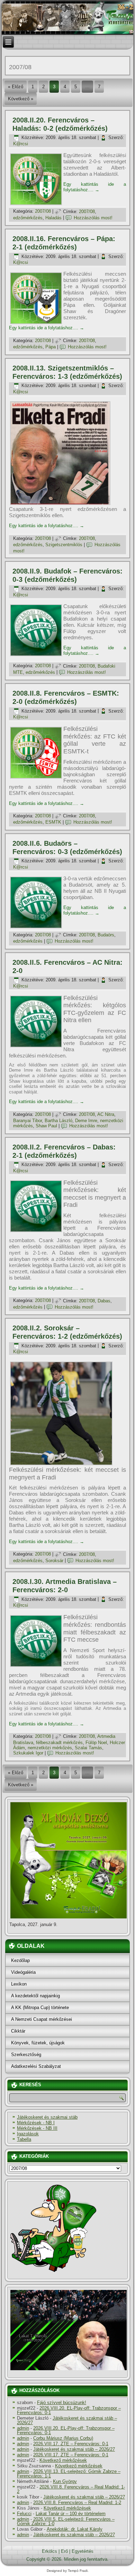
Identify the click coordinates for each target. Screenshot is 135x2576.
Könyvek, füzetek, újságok (38, 2043)
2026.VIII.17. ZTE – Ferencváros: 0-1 (71, 2444)
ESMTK (53, 822)
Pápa (51, 347)
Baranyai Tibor (28, 1121)
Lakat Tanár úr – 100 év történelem (71, 2514)
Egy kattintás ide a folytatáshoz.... (95, 187)
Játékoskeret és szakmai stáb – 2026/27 (67, 2420)
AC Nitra (106, 1114)
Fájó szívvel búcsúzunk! (62, 2403)
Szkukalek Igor (28, 1753)
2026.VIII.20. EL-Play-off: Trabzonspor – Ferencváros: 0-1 (69, 2410)
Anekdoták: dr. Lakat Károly (75, 2529)
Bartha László (58, 1121)
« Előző (16, 87)
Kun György (65, 2481)
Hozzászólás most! (93, 218)
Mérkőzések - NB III (37, 2128)
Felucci (24, 2514)
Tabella (24, 2139)
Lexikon (19, 1984)
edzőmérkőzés (28, 218)
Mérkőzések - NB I (36, 2123)
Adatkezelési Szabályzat (36, 2066)
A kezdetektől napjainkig (35, 1996)
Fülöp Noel (96, 1743)
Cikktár (18, 2031)
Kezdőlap (20, 1960)
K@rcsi (21, 144)
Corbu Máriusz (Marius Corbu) (63, 2438)
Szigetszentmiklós (64, 545)
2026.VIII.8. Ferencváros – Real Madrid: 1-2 (71, 2489)
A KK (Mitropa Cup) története (40, 2007)
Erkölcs (49, 2551)
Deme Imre (86, 1121)
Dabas (104, 1301)
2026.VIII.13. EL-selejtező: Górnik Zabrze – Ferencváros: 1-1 (69, 2474)
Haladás (53, 218)
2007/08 (43, 212)
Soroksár (54, 1561)
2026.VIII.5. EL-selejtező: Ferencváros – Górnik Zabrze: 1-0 (66, 2521)
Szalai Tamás (88, 1748)
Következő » (21, 99)
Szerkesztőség (26, 2055)
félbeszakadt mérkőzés (59, 1743)
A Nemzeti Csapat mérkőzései (42, 2019)
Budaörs (106, 935)
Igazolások (28, 2134)
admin (23, 2428)
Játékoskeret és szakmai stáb (47, 2117)
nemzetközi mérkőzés (50, 1748)
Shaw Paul (46, 1126)
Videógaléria (23, 1972)
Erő (64, 2551)
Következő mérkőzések (63, 2460)
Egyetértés (83, 2551)
